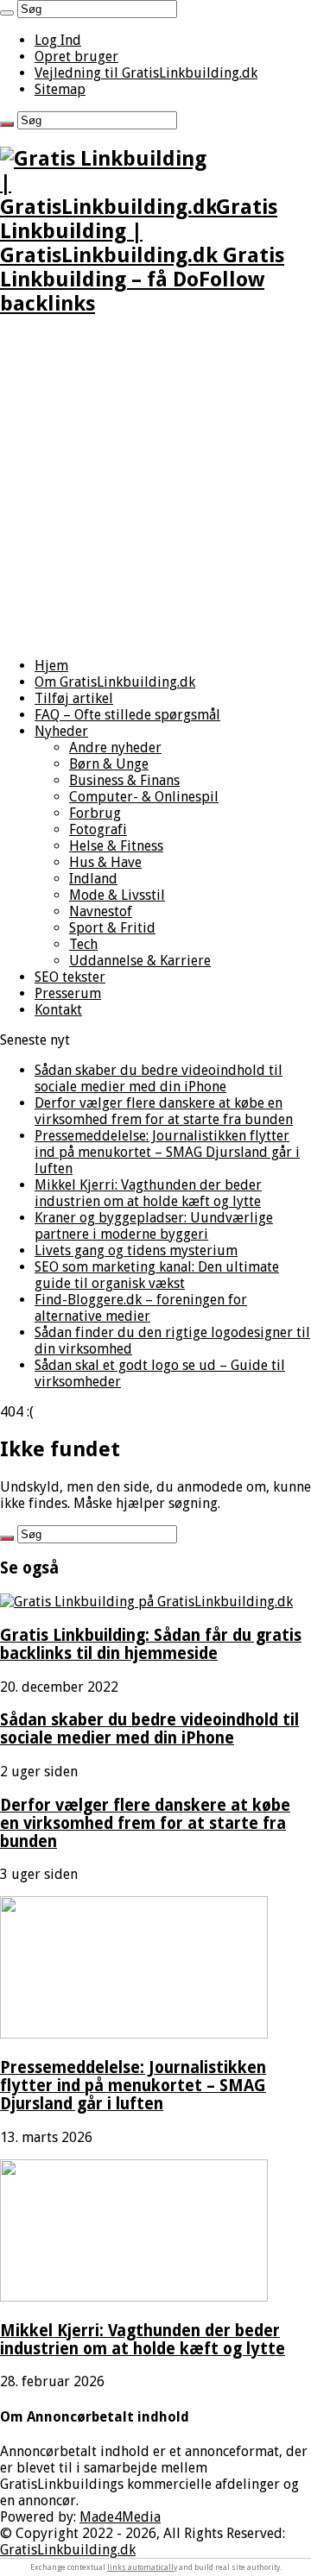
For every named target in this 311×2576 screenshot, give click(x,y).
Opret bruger (76, 57)
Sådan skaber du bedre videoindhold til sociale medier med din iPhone (159, 1078)
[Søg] (7, 13)
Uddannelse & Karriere (140, 961)
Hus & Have (105, 862)
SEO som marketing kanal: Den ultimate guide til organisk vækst (157, 1275)
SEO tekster (70, 977)
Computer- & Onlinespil (144, 797)
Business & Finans (124, 780)
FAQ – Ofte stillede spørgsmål (127, 715)
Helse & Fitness (116, 846)
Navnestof (101, 911)
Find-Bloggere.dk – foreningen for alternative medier (141, 1308)
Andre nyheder (115, 748)
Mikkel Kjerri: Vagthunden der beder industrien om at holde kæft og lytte (148, 1193)
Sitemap (60, 89)
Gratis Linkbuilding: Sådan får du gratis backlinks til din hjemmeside (151, 1644)
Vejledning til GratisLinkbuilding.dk (146, 73)
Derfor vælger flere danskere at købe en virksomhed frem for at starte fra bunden (164, 1111)
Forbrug (95, 813)
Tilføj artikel (74, 698)
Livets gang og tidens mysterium (136, 1250)
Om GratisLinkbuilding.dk (115, 682)
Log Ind (58, 40)
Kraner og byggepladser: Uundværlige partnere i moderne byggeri (154, 1226)
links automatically (142, 2567)
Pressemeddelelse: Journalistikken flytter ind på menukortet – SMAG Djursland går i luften (167, 1152)
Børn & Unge (109, 764)
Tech (83, 944)
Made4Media (120, 2517)
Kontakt (58, 1010)
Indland (93, 879)
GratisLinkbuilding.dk (68, 2550)
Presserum (68, 993)
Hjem (51, 666)
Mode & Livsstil (117, 895)
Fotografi (98, 829)
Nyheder (61, 731)
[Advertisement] (155, 488)
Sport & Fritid (112, 928)
